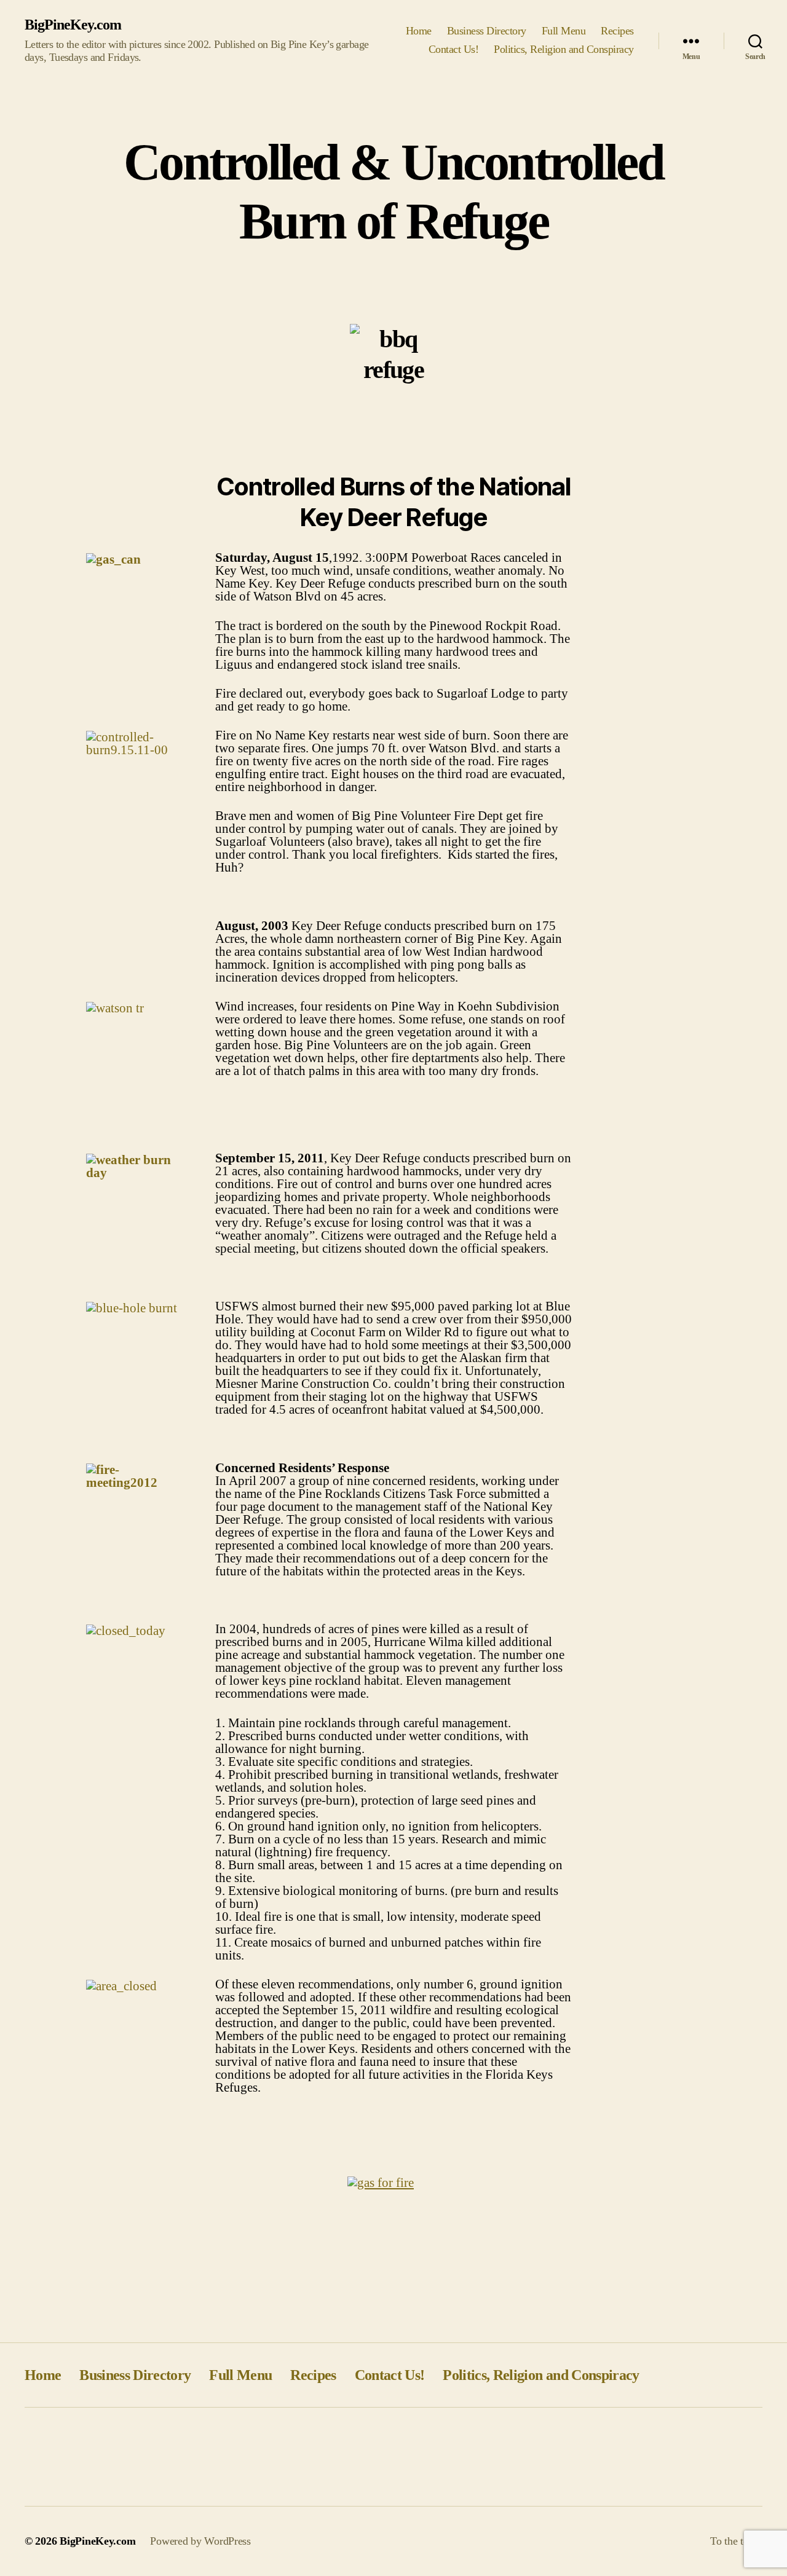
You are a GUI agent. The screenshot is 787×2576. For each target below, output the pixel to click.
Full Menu (564, 31)
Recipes (617, 31)
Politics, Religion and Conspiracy (564, 49)
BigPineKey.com (73, 25)
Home (419, 31)
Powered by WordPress (200, 2541)
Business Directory (487, 31)
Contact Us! (454, 49)
